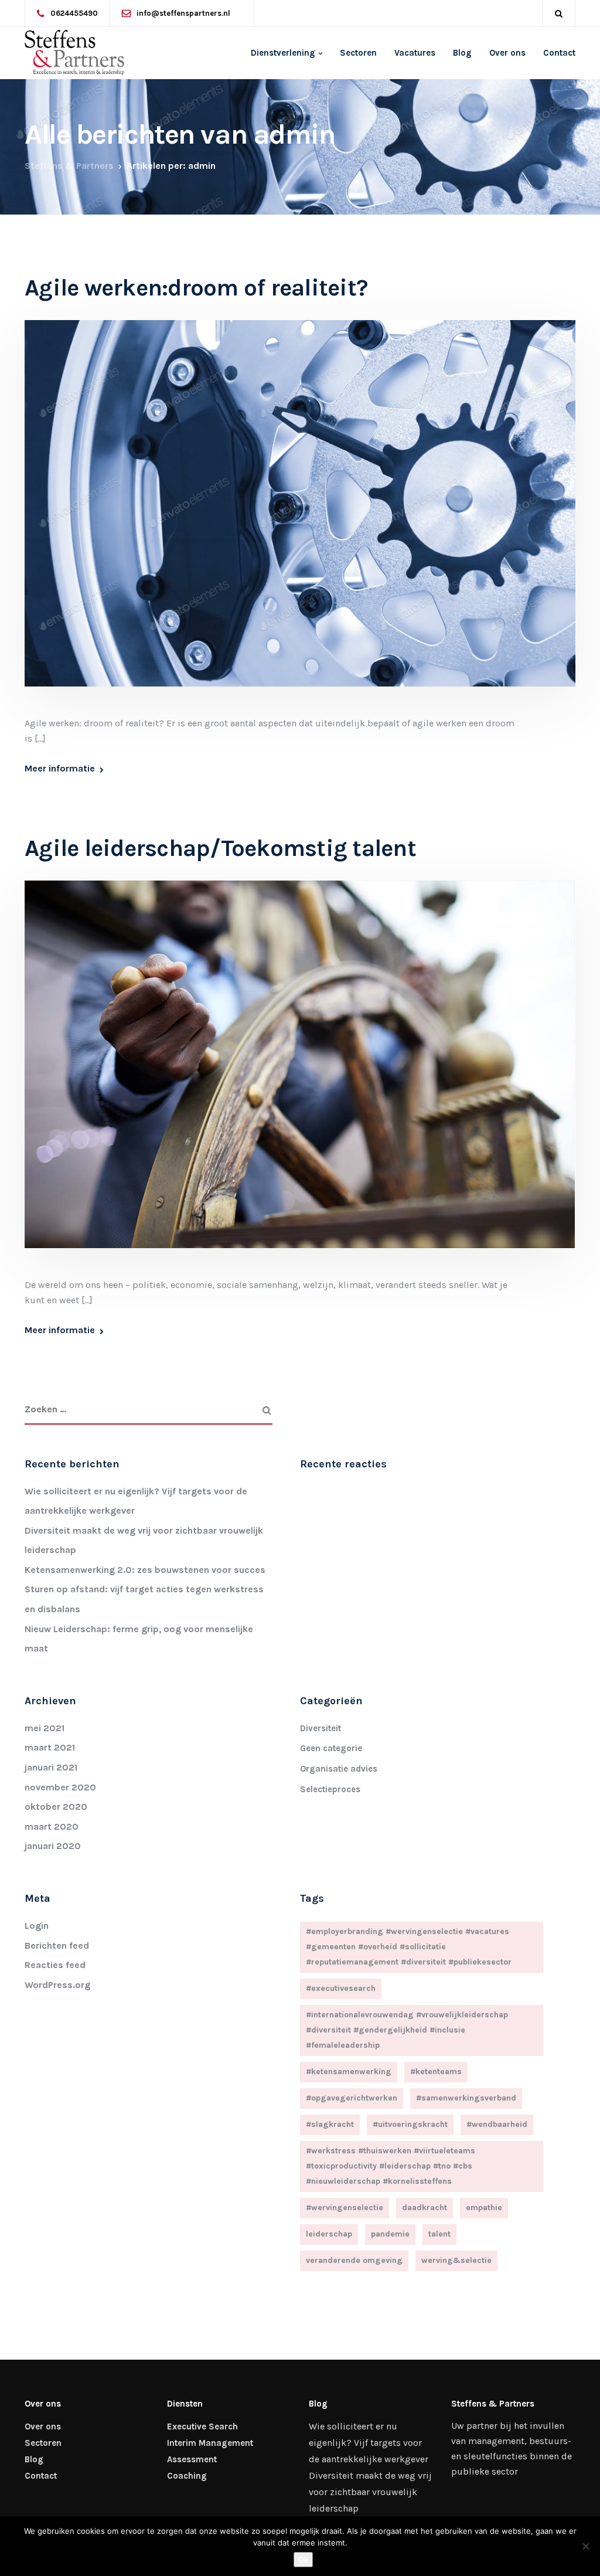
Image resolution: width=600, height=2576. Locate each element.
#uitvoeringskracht (410, 2124)
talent (439, 2234)
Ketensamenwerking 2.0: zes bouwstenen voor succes (145, 1570)
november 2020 (60, 1787)
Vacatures (415, 53)
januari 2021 (51, 1767)
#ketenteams (436, 2072)
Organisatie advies (339, 1769)
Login (37, 1926)
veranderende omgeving (354, 2260)
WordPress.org (57, 1985)
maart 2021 (50, 1747)
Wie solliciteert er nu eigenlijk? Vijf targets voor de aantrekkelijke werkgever (369, 2443)
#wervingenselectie (345, 2208)
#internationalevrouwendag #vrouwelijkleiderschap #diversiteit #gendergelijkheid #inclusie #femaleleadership (407, 2030)
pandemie (390, 2234)
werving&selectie (456, 2260)
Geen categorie (331, 1748)
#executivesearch (341, 1988)
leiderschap (329, 2234)
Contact (559, 53)
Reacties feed (55, 1965)
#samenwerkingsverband (466, 2098)
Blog (462, 53)
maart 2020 (52, 1826)
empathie (484, 2208)
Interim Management (210, 2443)
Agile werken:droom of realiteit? (196, 288)
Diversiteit (321, 1728)
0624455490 (74, 13)
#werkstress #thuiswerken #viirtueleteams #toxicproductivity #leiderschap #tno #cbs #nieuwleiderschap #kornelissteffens (391, 2166)
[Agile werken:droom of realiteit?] (300, 517)
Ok (303, 2560)
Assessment (192, 2459)
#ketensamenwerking (349, 2072)
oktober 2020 (56, 1807)
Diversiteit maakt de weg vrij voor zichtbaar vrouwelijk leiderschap (370, 2492)
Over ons (507, 53)
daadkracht (425, 2208)
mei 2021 (45, 1728)
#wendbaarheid (497, 2124)
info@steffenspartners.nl (183, 13)
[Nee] (585, 2546)
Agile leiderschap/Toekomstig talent (220, 848)
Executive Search (202, 2427)
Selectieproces (330, 1789)
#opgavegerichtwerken (352, 2098)
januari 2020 (53, 1846)
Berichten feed (57, 1945)
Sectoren (358, 53)
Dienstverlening (283, 53)
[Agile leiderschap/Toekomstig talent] (300, 1078)
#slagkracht (330, 2124)
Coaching (187, 2476)
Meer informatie (60, 769)
